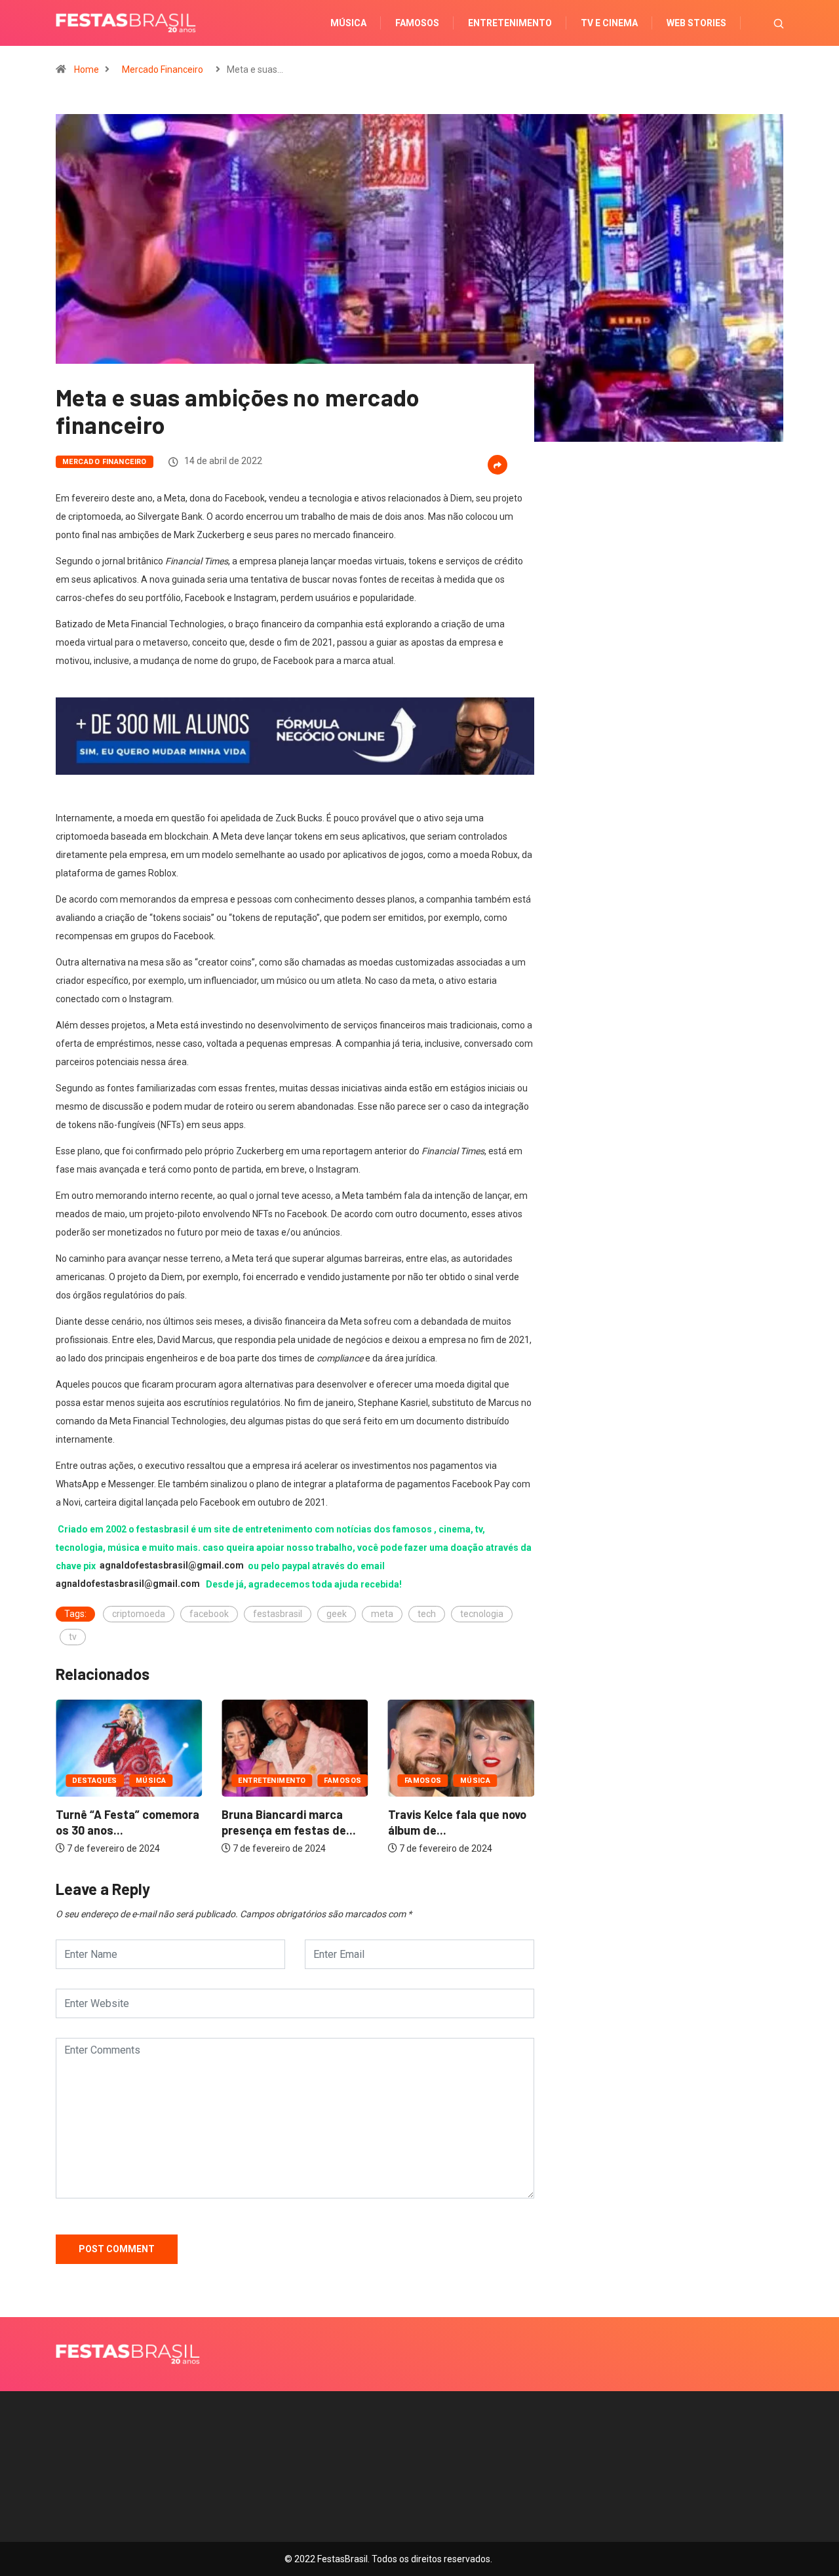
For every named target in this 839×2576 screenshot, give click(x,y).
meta (382, 1614)
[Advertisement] (669, 630)
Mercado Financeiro (163, 69)
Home (87, 69)
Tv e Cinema (609, 23)
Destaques (493, 1781)
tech (427, 1614)
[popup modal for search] (762, 23)
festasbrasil (278, 1614)
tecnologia (482, 1614)
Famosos (417, 23)
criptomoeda (139, 1614)
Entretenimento (510, 23)
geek (337, 1614)
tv (73, 1637)
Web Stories (696, 23)
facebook (209, 1614)
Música (348, 23)
